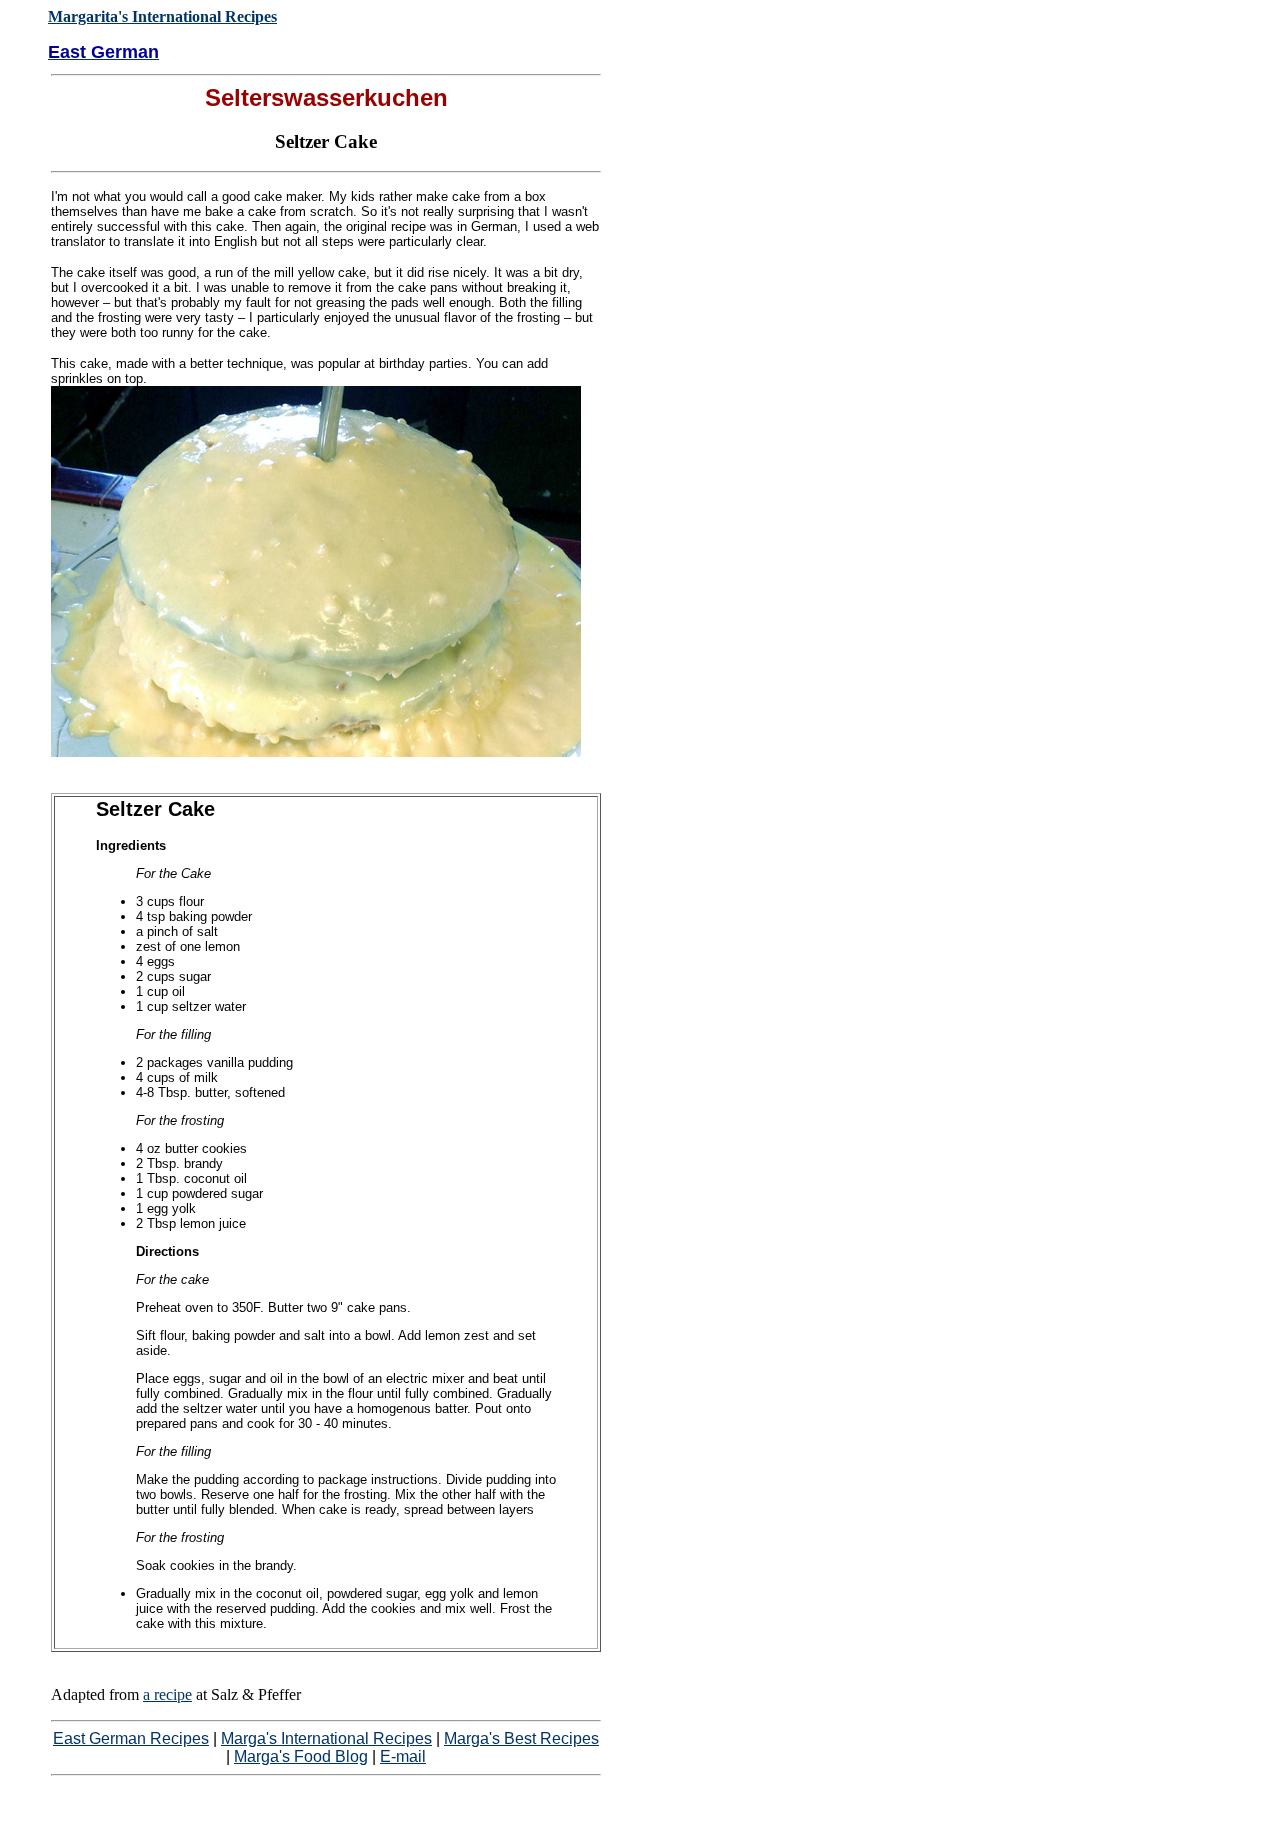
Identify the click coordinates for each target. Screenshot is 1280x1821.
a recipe (167, 1694)
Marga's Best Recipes (521, 1738)
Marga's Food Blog (301, 1756)
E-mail (403, 1756)
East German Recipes (131, 1738)
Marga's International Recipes (326, 1738)
